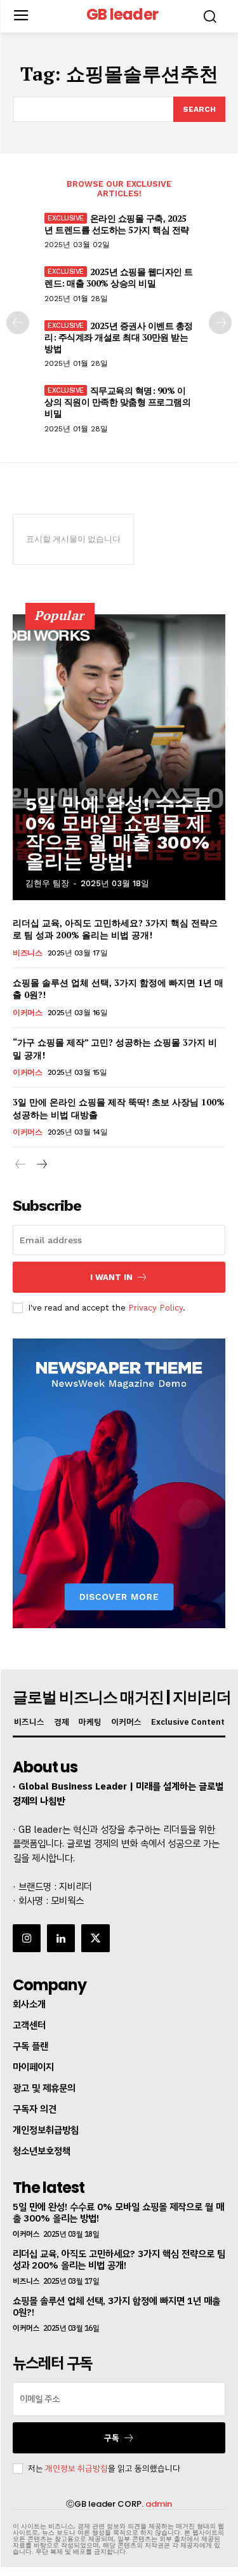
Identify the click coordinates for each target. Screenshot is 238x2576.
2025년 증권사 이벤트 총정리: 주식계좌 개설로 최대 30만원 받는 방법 (119, 337)
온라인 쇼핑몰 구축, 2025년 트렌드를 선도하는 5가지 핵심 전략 (117, 224)
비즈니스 (27, 953)
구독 (112, 2438)
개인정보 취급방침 (76, 2468)
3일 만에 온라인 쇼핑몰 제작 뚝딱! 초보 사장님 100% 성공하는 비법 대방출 (119, 1108)
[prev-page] (18, 323)
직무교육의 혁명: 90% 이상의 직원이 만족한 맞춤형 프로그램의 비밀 (117, 402)
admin (159, 2504)
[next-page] (220, 323)
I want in (111, 1277)
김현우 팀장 (47, 883)
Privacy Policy (155, 1308)
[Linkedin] (61, 1938)
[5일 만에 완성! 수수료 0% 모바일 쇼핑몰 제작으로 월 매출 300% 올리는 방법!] (119, 757)
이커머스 (27, 1013)
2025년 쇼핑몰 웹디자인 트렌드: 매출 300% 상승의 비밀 (119, 277)
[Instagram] (27, 1938)
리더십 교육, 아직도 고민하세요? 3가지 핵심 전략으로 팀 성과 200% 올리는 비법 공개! (115, 929)
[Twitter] (95, 1938)
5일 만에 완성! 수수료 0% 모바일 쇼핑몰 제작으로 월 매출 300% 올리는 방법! (119, 833)
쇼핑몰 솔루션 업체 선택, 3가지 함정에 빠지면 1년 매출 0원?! (116, 2307)
